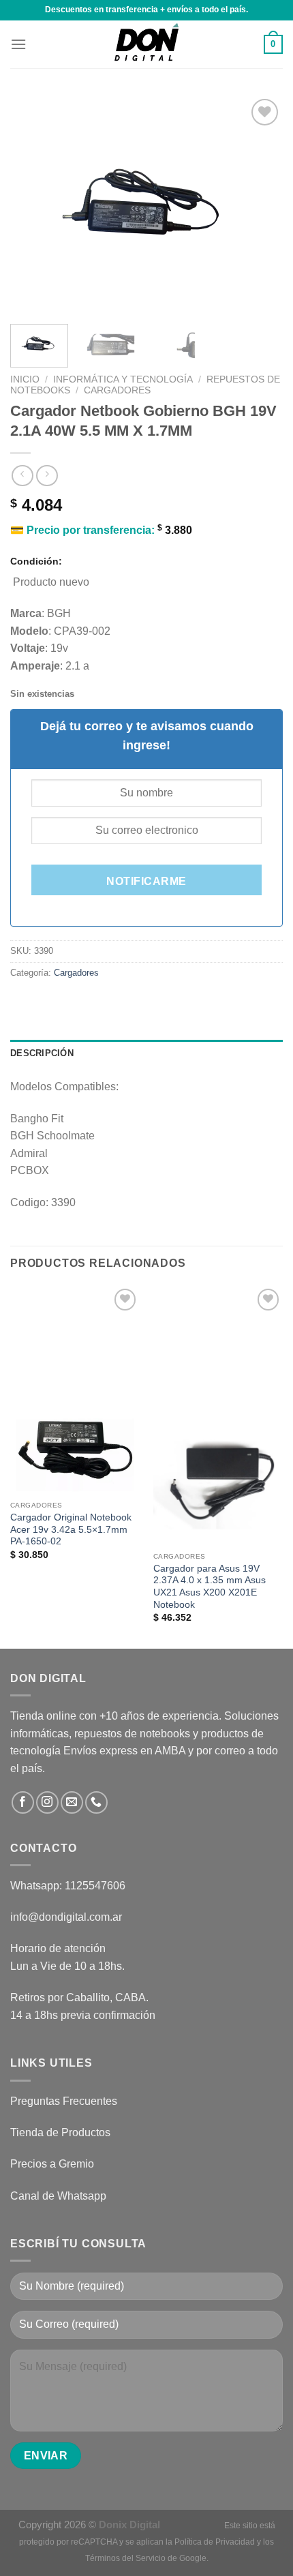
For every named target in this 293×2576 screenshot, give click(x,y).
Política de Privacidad (215, 2542)
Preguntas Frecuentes (64, 2101)
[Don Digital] (146, 44)
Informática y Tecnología (123, 379)
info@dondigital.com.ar (66, 1917)
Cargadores (117, 390)
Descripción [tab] (42, 1053)
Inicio (25, 379)
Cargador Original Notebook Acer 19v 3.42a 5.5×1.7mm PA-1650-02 (71, 1529)
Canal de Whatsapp (58, 2196)
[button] (18, 44)
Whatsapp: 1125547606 (68, 1886)
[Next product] (22, 476)
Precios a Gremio (52, 2164)
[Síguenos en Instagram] (47, 1802)
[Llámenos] (96, 1802)
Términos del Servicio (125, 2558)
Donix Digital (131, 2525)
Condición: (36, 561)
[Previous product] (47, 476)
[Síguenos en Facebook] (23, 1802)
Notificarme (146, 881)
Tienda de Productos (60, 2132)
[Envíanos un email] (72, 1802)
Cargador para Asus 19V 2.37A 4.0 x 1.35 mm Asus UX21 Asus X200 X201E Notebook (210, 1587)
